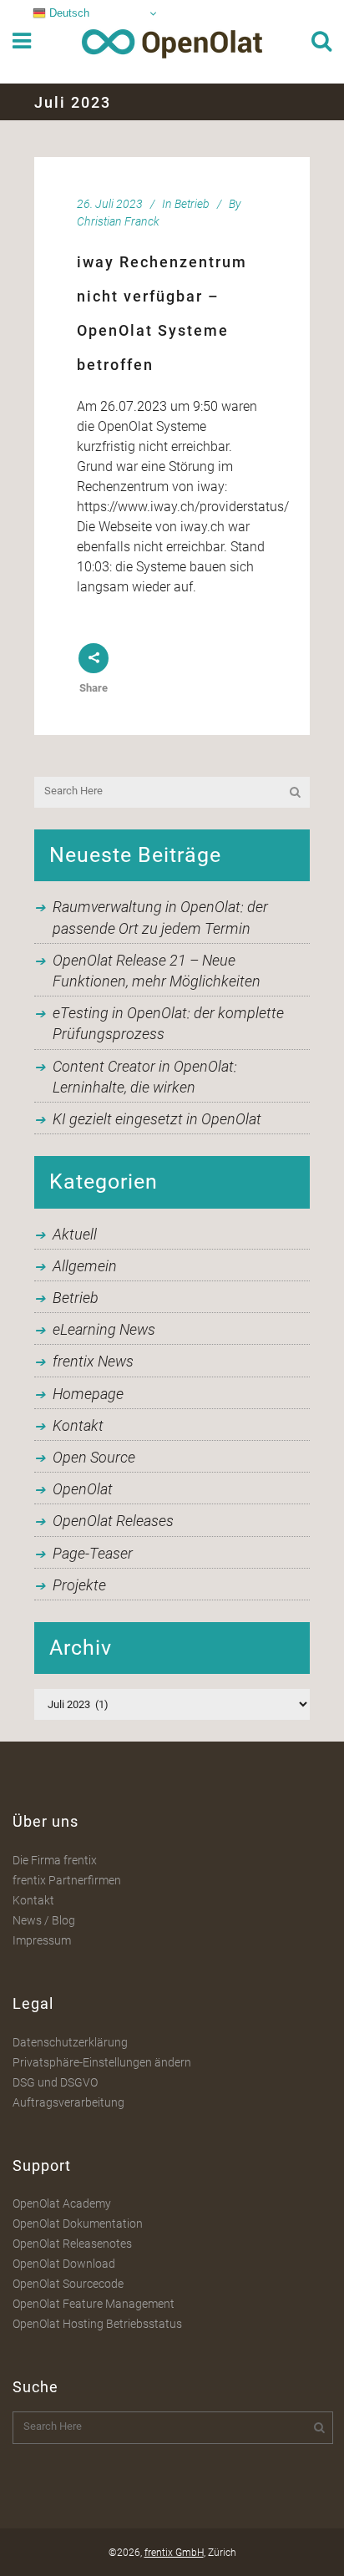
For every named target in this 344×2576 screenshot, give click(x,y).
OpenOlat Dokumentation (78, 2224)
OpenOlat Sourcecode (68, 2284)
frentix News (93, 1361)
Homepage (88, 1394)
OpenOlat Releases (113, 1521)
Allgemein (85, 1266)
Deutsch (68, 13)
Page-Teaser (93, 1553)
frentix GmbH (174, 2553)
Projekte (79, 1585)
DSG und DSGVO (55, 2082)
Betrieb (192, 204)
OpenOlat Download (64, 2264)
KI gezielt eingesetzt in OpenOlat (157, 1119)
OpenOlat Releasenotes (72, 2244)
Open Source (94, 1457)
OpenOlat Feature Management (94, 2304)
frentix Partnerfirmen (67, 1880)
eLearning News (104, 1329)
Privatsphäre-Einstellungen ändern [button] (102, 2062)
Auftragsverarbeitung (68, 2102)
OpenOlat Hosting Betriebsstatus (97, 2324)
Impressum (42, 1940)
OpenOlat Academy (62, 2203)
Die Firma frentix (55, 1860)
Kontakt (78, 1425)
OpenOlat (83, 1489)
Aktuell (75, 1234)
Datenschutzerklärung (70, 2042)
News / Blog (44, 1920)
